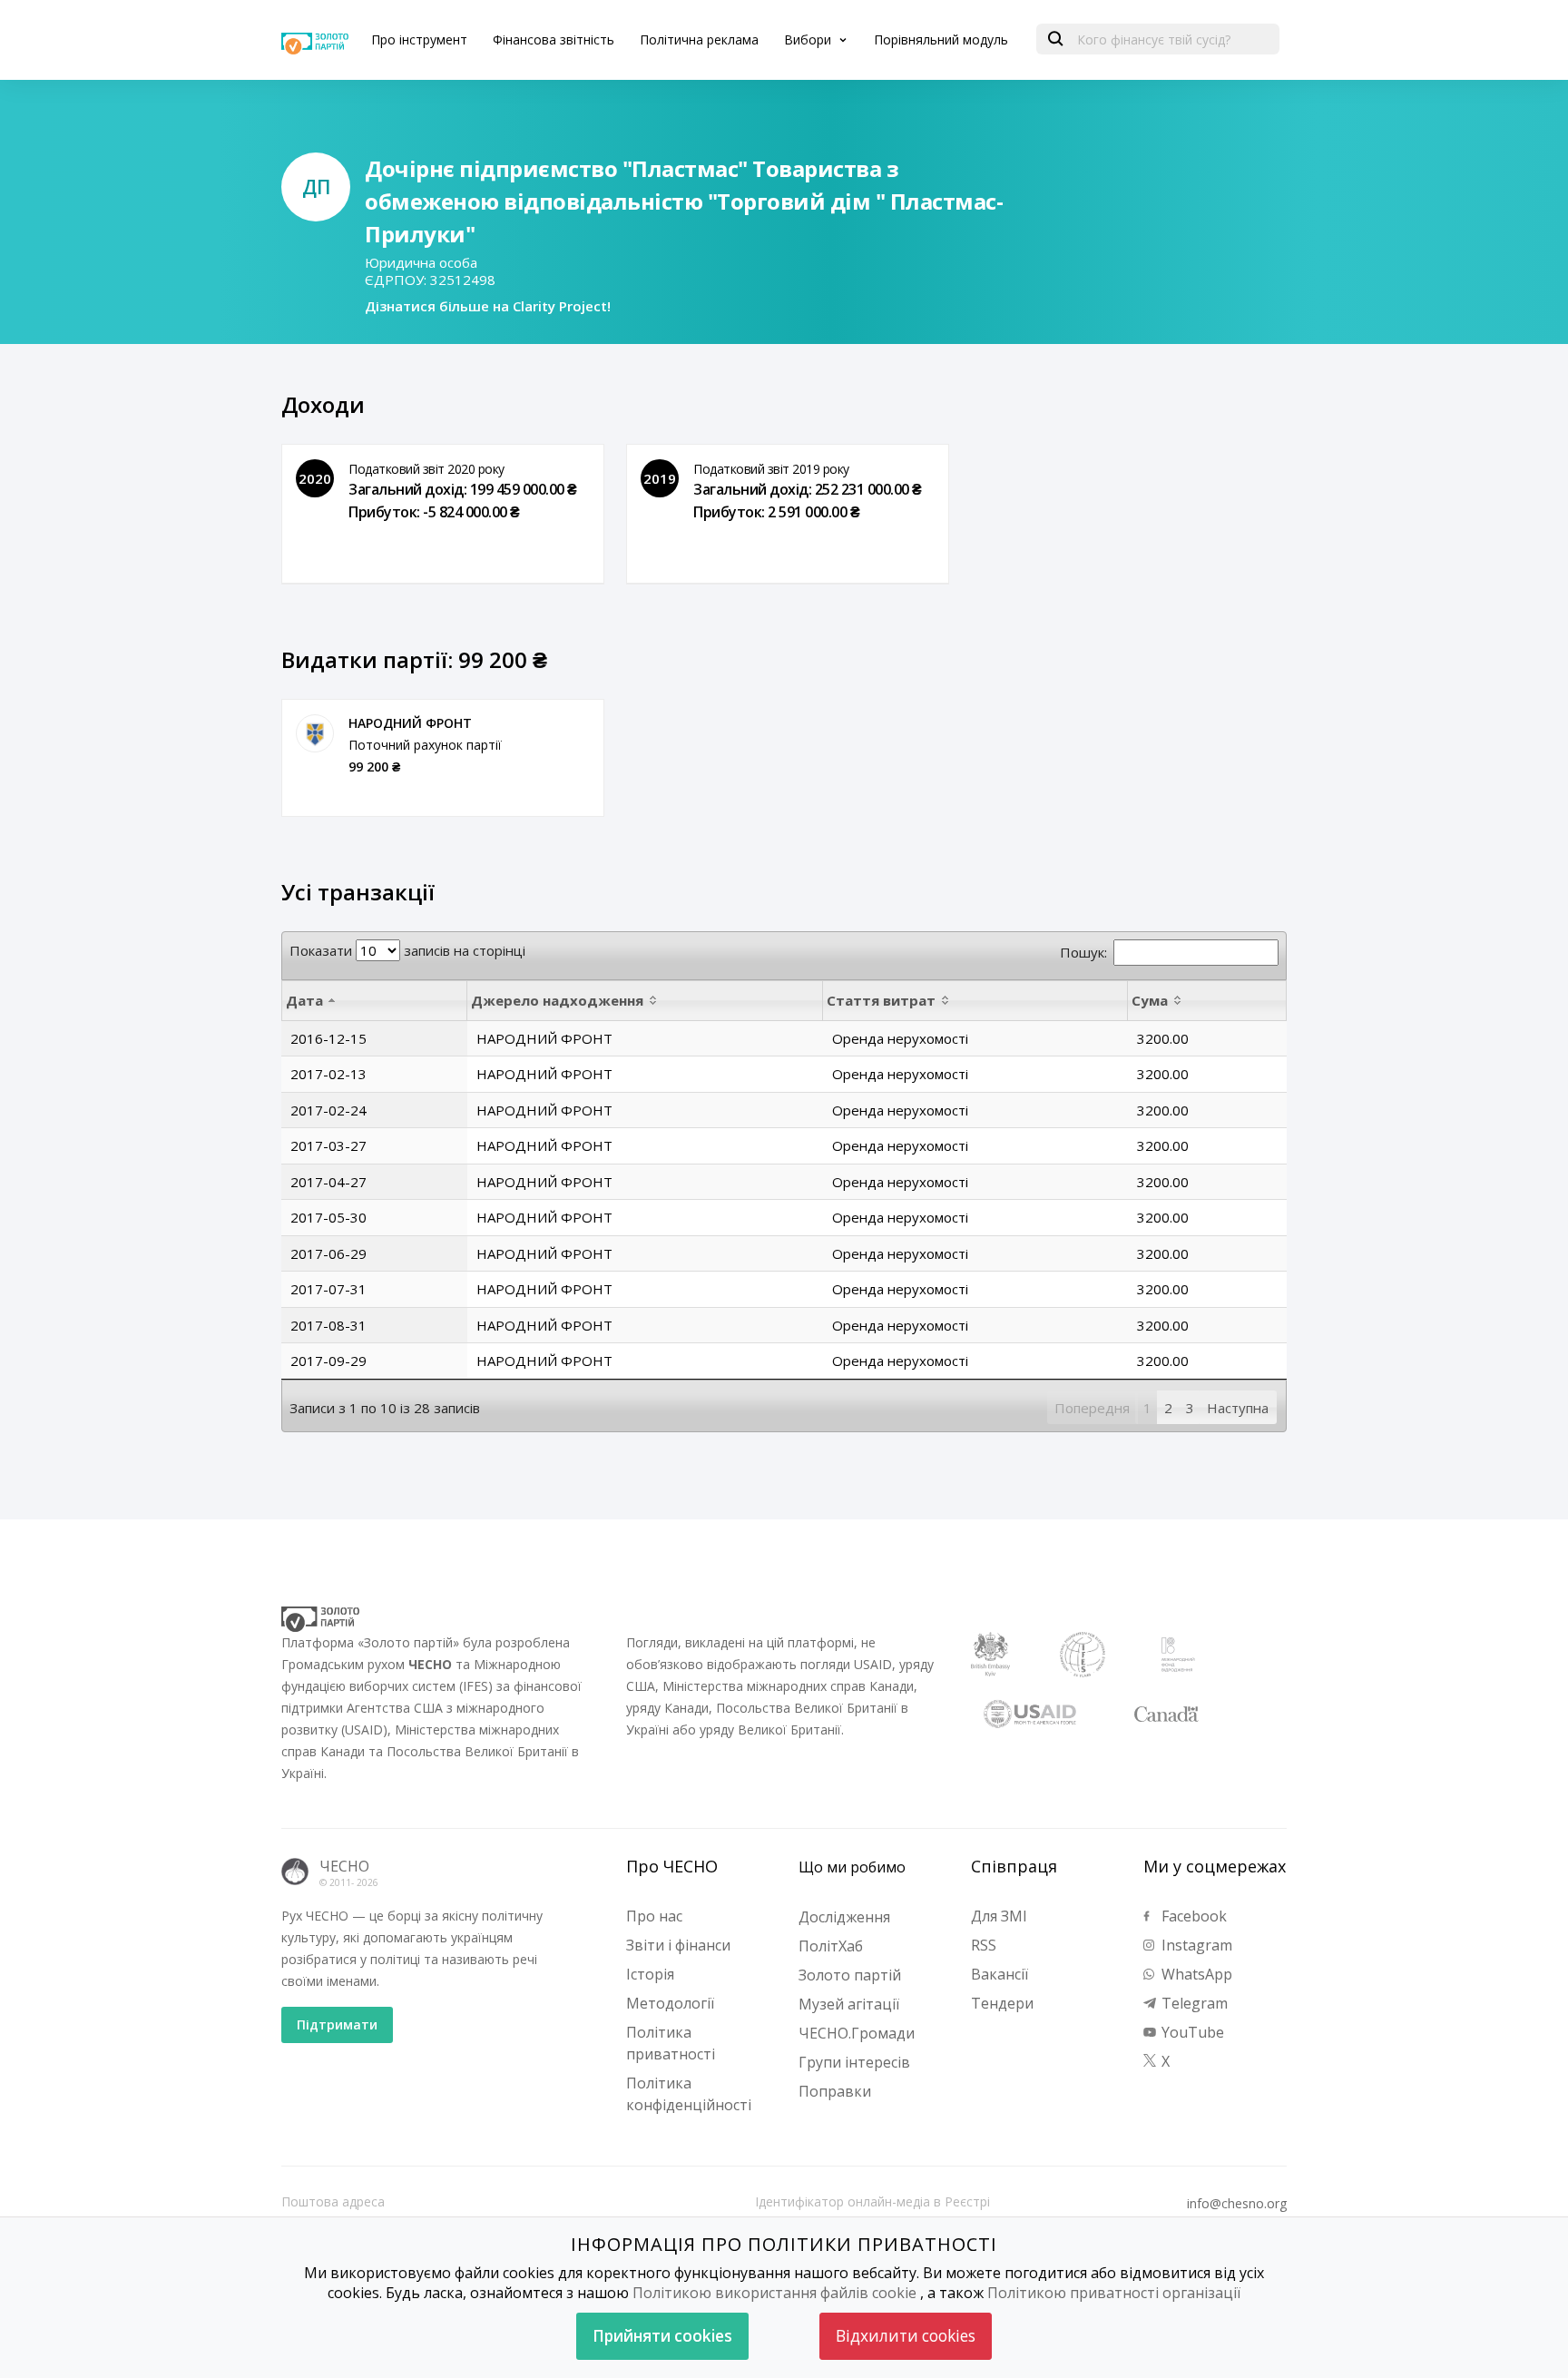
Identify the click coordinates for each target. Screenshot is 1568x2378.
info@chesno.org (1237, 2204)
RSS (984, 1945)
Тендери (1002, 2003)
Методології (670, 2003)
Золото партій (850, 1975)
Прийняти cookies (662, 2336)
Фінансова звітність (554, 39)
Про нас (654, 1916)
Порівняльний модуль (941, 39)
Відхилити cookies (906, 2336)
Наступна (1238, 1408)
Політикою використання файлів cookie (774, 2293)
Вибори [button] (809, 39)
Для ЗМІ (999, 1916)
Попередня (1092, 1408)
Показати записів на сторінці (407, 950)
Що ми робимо (852, 1867)
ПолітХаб (831, 1946)
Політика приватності (671, 2043)
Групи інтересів (854, 2062)
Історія (650, 1974)
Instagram (1195, 1945)
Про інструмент (419, 39)
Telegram (1193, 2003)
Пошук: (1083, 952)
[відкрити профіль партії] (315, 733)
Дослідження (844, 1917)
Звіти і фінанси (678, 1945)
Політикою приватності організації (1114, 2293)
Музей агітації (849, 2004)
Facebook (1192, 1916)
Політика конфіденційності (689, 2094)
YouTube (1191, 2032)
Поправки (835, 2091)
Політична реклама (699, 39)
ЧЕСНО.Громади (857, 2033)
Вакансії (1000, 1974)
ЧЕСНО (344, 1866)
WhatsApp (1195, 1974)
